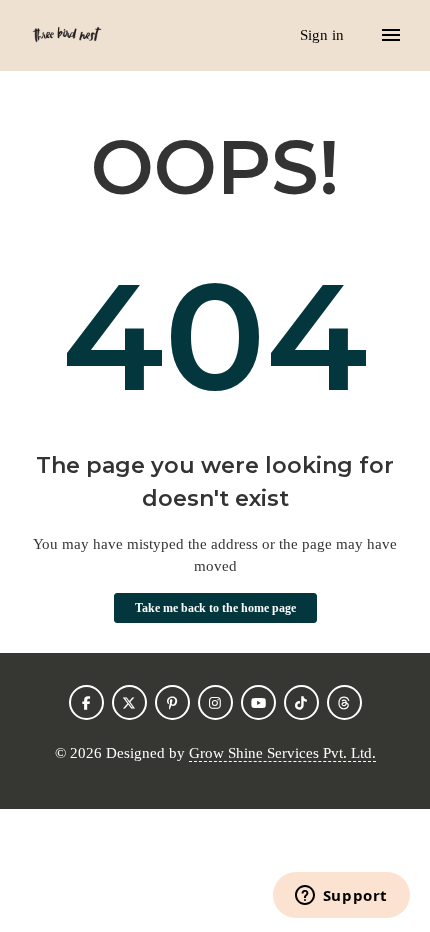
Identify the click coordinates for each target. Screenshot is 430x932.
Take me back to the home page (215, 608)
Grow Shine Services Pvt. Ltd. (282, 753)
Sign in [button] (324, 35)
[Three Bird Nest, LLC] (67, 35)
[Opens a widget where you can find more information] (341, 897)
